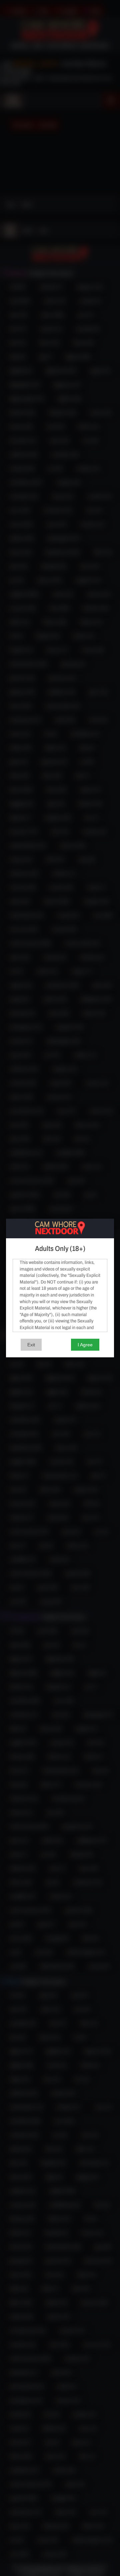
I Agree (85, 1345)
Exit (31, 1345)
